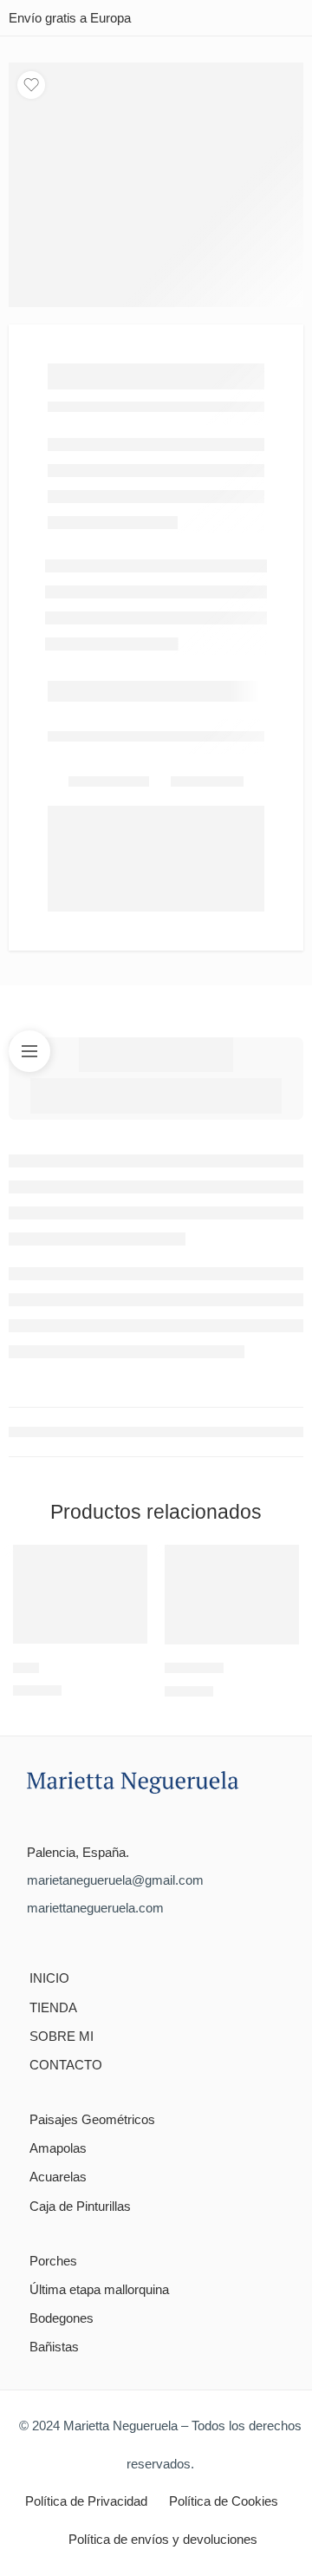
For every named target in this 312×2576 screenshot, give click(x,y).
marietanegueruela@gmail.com (115, 1880)
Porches (53, 2261)
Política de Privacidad (86, 2501)
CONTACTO (66, 2065)
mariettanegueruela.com (95, 1908)
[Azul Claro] (232, 1595)
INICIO (49, 1978)
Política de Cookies (224, 2501)
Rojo (26, 1667)
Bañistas (54, 2347)
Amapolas (58, 2148)
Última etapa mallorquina (99, 2290)
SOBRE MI (62, 2037)
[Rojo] (80, 1594)
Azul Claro (194, 1668)
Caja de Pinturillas (80, 2207)
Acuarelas (58, 2177)
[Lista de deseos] (31, 85)
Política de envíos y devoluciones (163, 2540)
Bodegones (62, 2318)
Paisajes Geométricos (92, 2120)
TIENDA (53, 2008)
